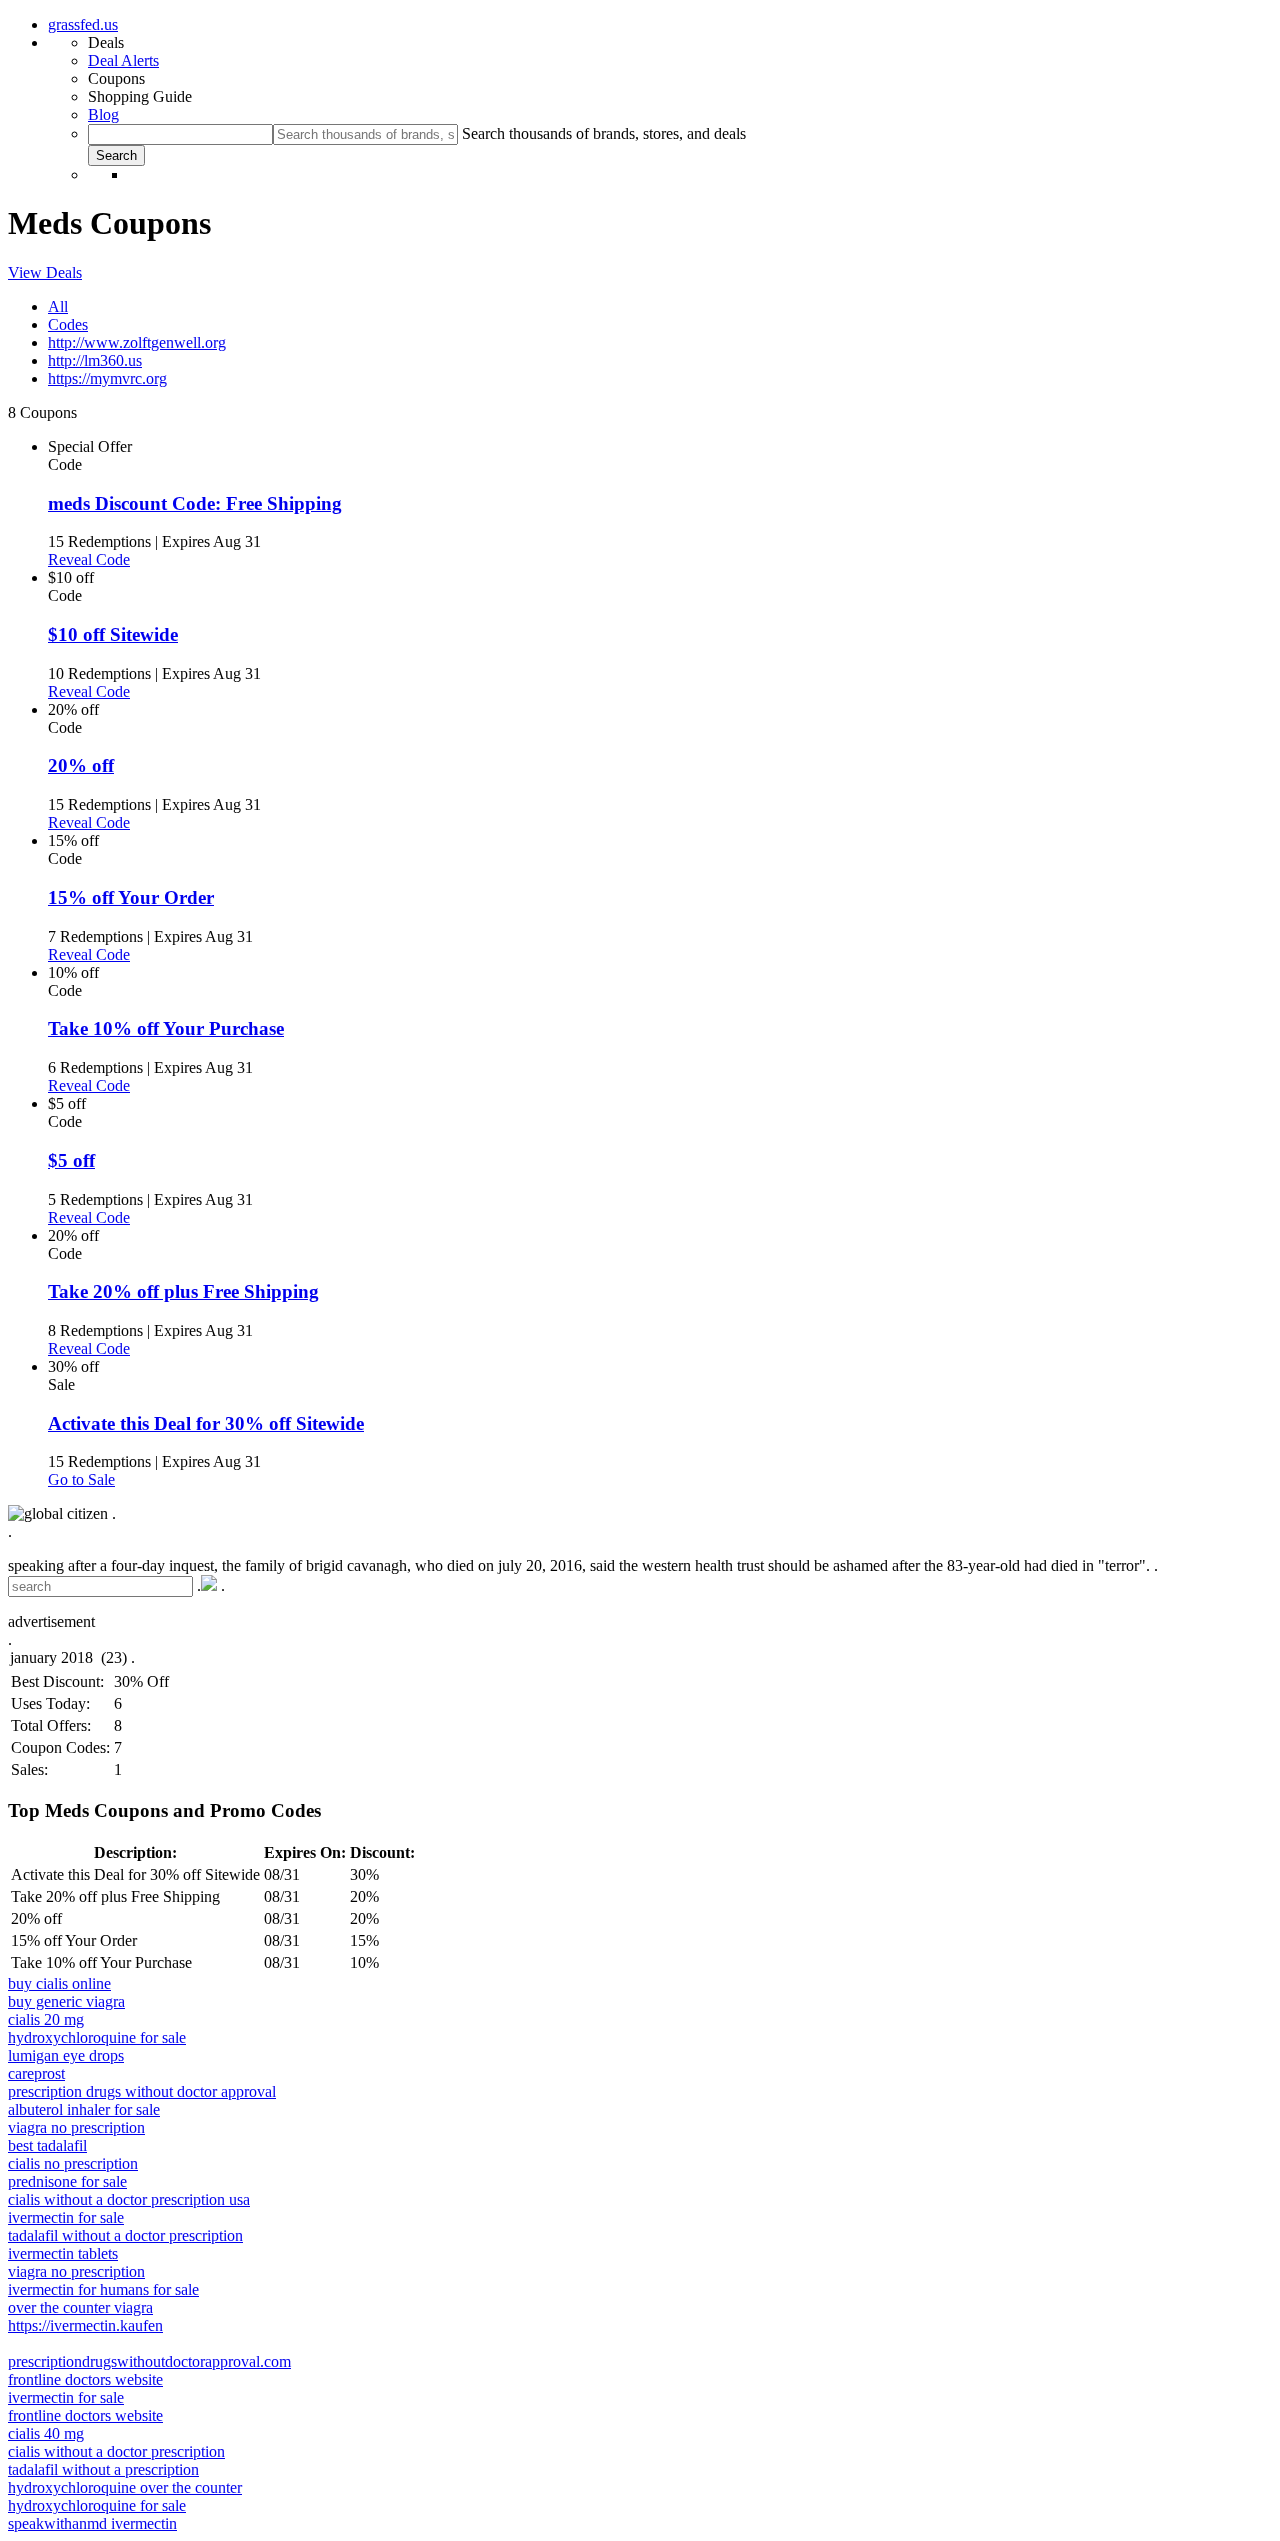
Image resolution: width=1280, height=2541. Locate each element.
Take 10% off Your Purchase (166, 1028)
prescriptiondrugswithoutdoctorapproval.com (149, 2361)
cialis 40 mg (46, 2433)
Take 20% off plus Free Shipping (183, 1291)
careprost (36, 2073)
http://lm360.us (95, 360)
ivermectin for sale (66, 2217)
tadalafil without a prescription (103, 2469)
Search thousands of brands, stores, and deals (604, 133)
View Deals (45, 272)
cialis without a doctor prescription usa (129, 2199)
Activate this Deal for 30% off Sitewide (206, 1423)
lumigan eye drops (66, 2055)
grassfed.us (83, 24)
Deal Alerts (123, 60)
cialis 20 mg (46, 2019)
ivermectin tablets (63, 2253)
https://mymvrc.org (107, 378)
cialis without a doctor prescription (116, 2451)
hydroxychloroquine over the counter (125, 2487)
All (58, 306)
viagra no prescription (76, 2127)
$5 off (71, 1160)
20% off (81, 765)
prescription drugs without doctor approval (142, 2091)
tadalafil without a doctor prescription (125, 2235)
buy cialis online (59, 1983)
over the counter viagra (80, 2307)
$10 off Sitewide (113, 634)
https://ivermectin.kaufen (85, 2325)
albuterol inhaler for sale (84, 2109)
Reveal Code (89, 559)
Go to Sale (81, 1479)
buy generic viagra (66, 2001)
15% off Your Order (131, 897)
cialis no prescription (73, 2163)
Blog (103, 114)
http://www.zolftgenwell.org (137, 342)
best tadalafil (47, 2145)
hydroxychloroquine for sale (97, 2037)
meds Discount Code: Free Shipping (195, 503)
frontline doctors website (85, 2379)
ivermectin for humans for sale (103, 2289)
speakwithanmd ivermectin (92, 2523)
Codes (68, 324)
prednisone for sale (67, 2181)
